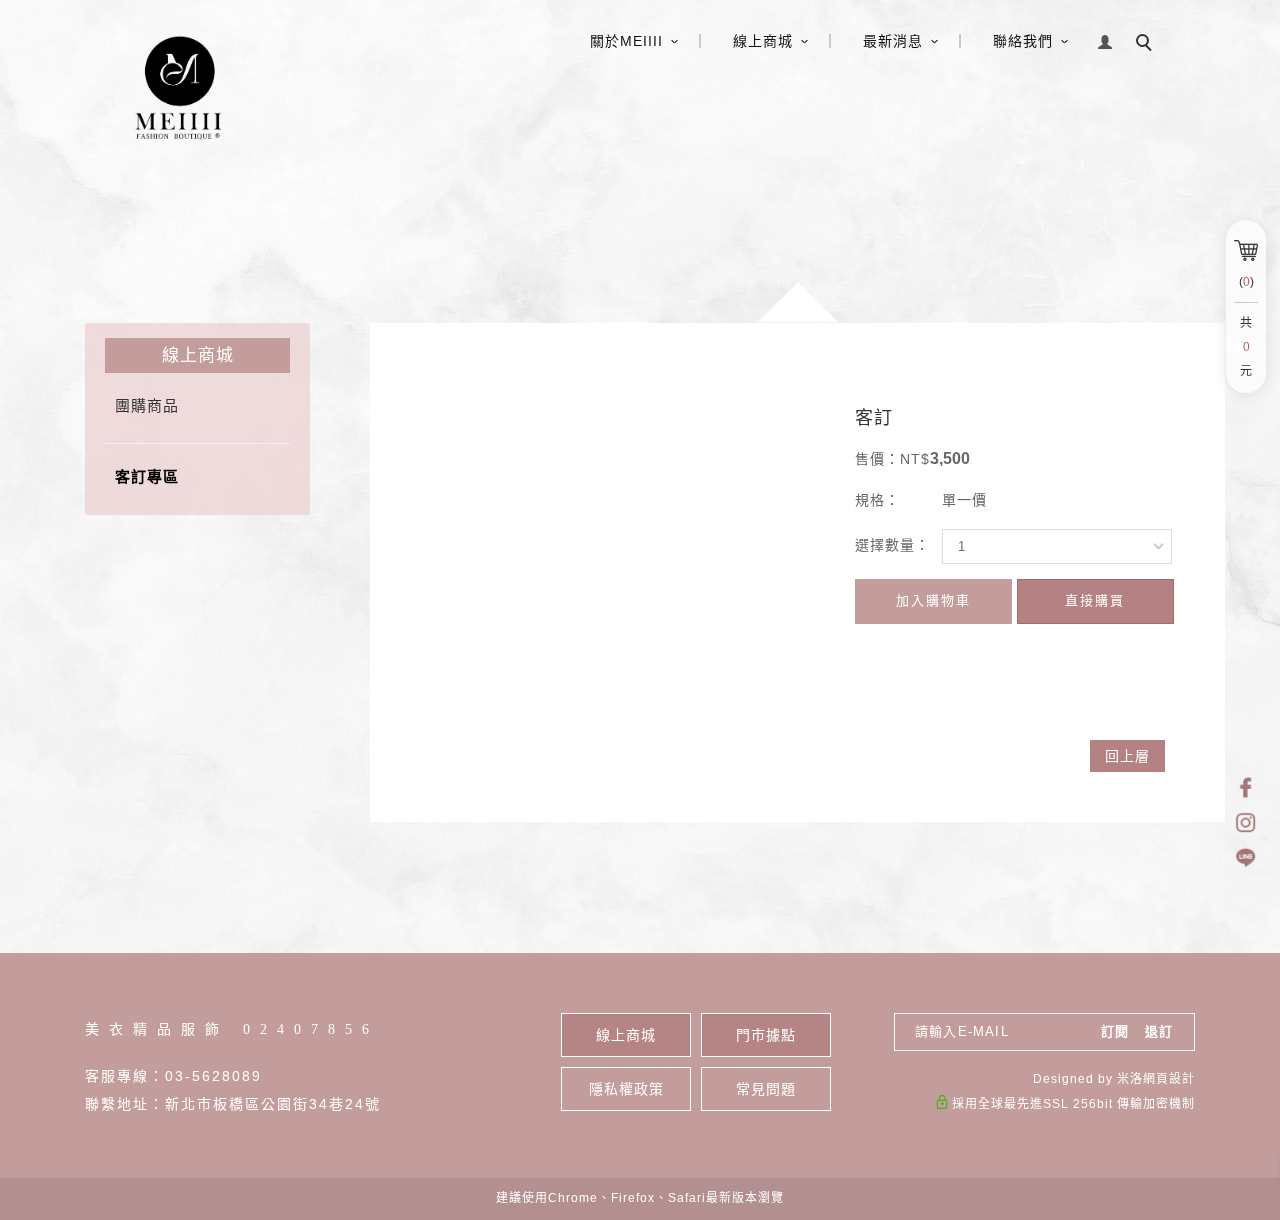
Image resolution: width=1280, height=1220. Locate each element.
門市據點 (766, 1035)
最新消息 (893, 41)
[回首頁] (176, 86)
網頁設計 (1169, 1079)
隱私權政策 (626, 1089)
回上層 (1127, 756)
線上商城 (763, 41)
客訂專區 (147, 476)
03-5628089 (213, 1076)
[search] (1147, 45)
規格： (877, 500)
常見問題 (766, 1089)
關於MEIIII (626, 41)
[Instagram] (1245, 822)
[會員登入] (1105, 39)
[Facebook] (1245, 787)
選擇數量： (892, 545)
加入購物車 (933, 600)
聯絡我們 (1023, 41)
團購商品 (147, 405)
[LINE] (1245, 857)
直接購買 (1095, 600)
